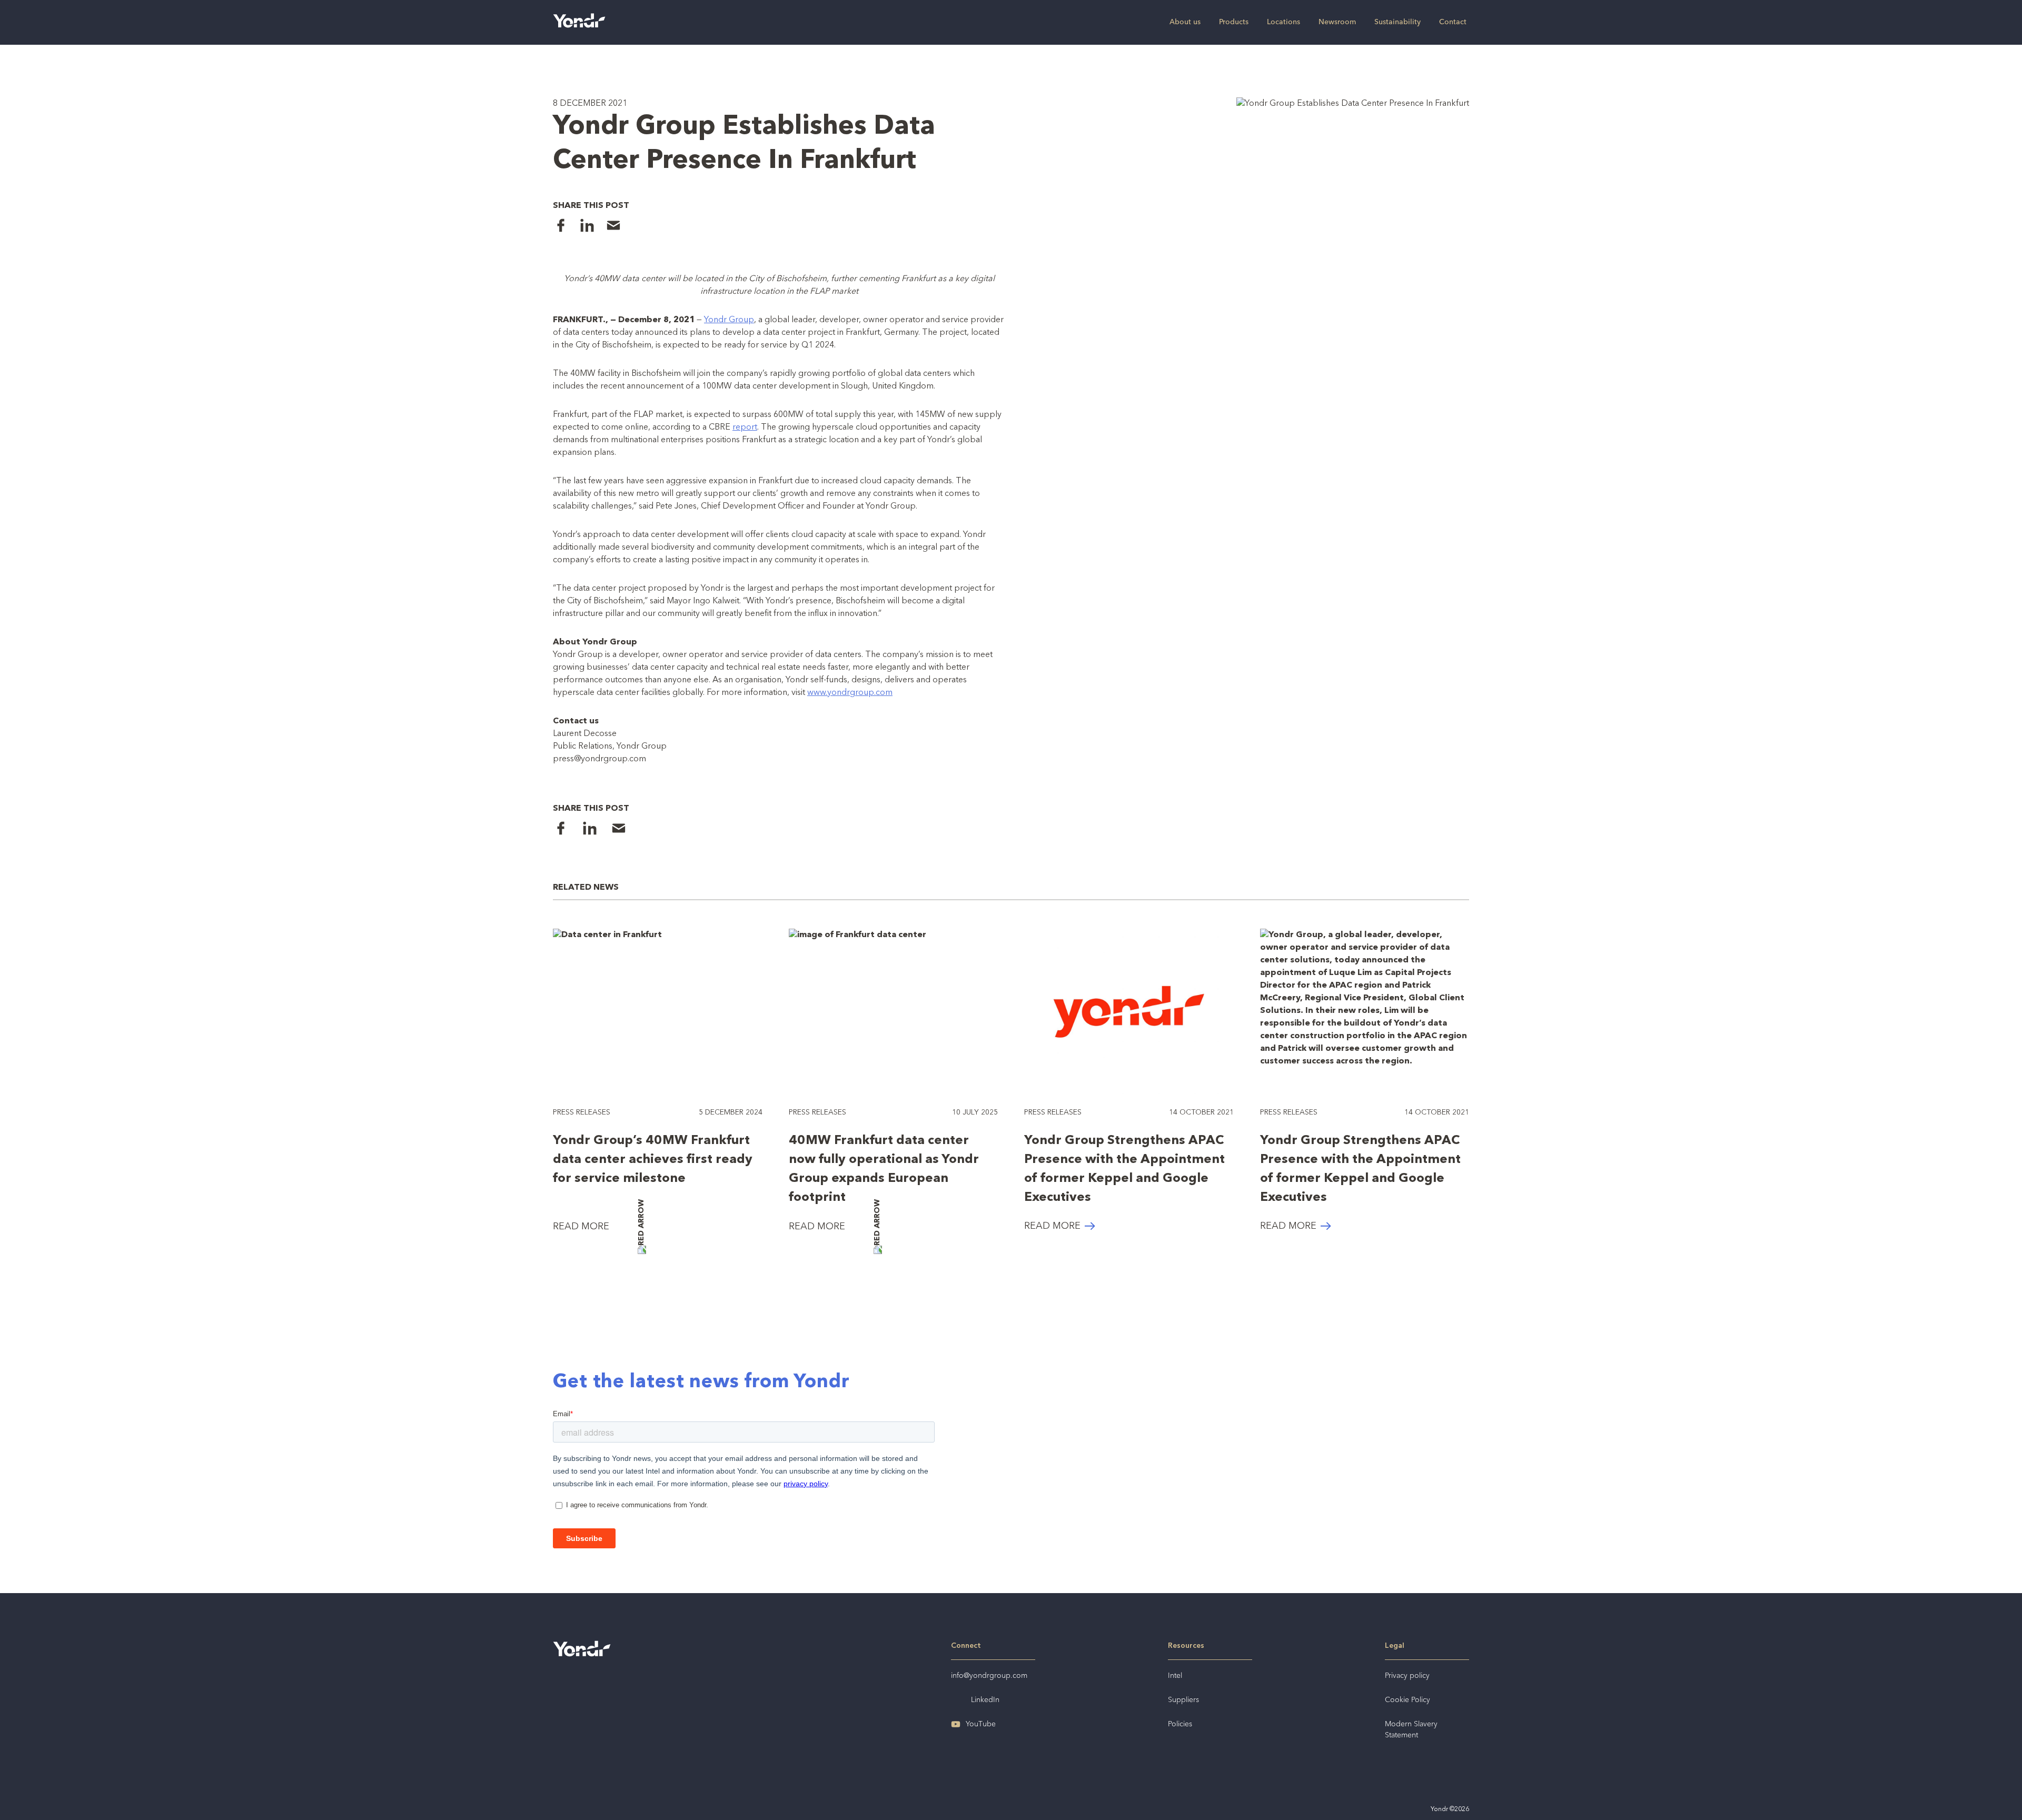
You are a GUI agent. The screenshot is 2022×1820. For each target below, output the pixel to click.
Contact (1453, 22)
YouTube (981, 1724)
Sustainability (1397, 22)
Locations (1283, 22)
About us (1185, 22)
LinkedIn (985, 1700)
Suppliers (1183, 1700)
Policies (1180, 1724)
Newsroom (1337, 22)
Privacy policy (1407, 1676)
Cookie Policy (1408, 1700)
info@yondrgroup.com (989, 1676)
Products (1234, 22)
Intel (1175, 1676)
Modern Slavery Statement (1411, 1730)
